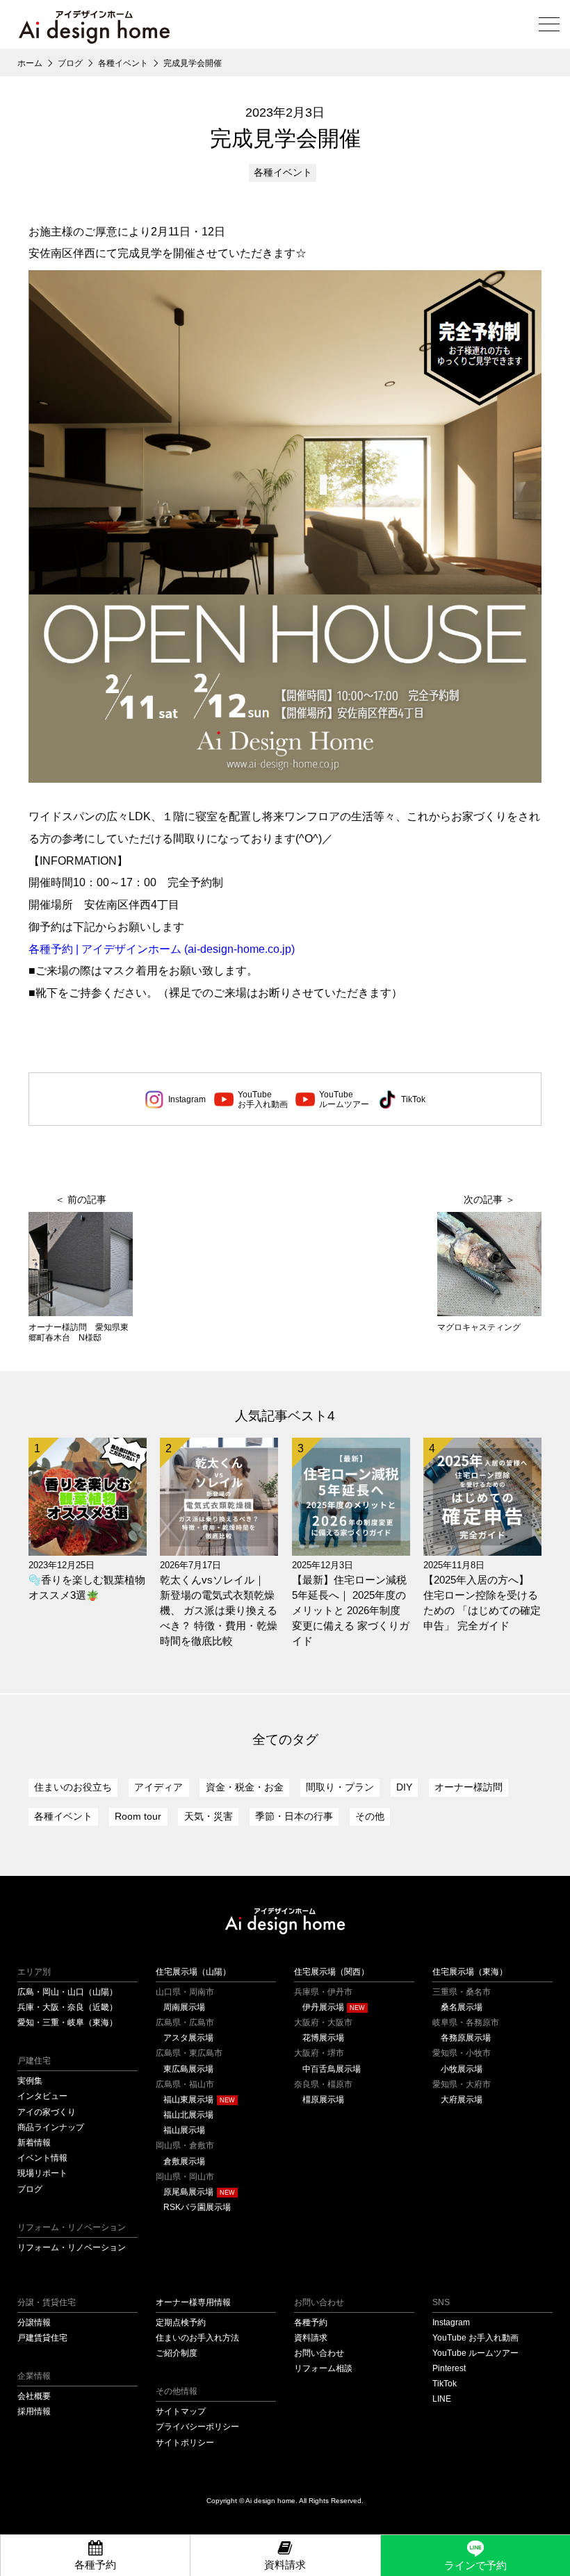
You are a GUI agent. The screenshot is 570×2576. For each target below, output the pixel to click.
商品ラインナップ (51, 2127)
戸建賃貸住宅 (42, 2337)
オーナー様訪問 (469, 1787)
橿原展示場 (323, 2099)
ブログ (30, 2189)
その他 (370, 1817)
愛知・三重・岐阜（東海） (67, 2022)
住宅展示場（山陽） (193, 1971)
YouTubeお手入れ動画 (263, 1099)
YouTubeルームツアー (344, 1099)
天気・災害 (209, 1817)
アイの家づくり (47, 2112)
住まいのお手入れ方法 (197, 2337)
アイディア (158, 1787)
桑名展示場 (462, 2007)
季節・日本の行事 (294, 1817)
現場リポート (42, 2173)
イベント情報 (42, 2158)
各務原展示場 (466, 2037)
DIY (404, 1787)
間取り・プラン (340, 1787)
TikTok (413, 1099)
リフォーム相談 (323, 2368)
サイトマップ (181, 2411)
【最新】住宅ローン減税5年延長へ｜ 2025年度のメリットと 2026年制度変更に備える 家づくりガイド (351, 1611)
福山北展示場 (188, 2114)
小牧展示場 (462, 2069)
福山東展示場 (188, 2099)
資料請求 (311, 2337)
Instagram (187, 1099)
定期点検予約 (181, 2322)
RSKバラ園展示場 (197, 2207)
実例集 (30, 2080)
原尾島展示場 (188, 2192)
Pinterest (449, 2368)
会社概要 (34, 2396)
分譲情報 (34, 2322)
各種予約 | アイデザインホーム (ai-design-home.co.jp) (162, 949)
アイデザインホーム (285, 1921)
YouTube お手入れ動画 (475, 2337)
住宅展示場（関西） (332, 1971)
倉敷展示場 (184, 2161)
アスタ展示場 (188, 2037)
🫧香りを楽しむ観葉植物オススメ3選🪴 (87, 1588)
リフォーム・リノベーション (72, 2247)
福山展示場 (184, 2130)
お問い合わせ (319, 2353)
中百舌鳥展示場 (332, 2069)
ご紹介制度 (177, 2353)
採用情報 (34, 2411)
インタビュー (42, 2096)
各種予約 (311, 2322)
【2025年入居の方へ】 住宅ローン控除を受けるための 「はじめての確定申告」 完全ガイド (482, 1603)
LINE (442, 2399)
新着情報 (34, 2142)
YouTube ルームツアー (475, 2353)
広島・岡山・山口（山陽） (67, 1992)
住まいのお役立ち (73, 1787)
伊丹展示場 (323, 2007)
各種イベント (283, 173)
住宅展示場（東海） (470, 1971)
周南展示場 (184, 2007)
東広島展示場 (188, 2069)
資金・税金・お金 (245, 1787)
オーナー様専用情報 (193, 2302)
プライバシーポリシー (197, 2426)
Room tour (138, 1817)
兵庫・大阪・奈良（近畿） (67, 2007)
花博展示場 (323, 2037)
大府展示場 (462, 2099)
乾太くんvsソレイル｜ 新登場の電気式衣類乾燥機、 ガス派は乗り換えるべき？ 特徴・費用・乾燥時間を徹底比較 (219, 1611)
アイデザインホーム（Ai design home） (94, 27)
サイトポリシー (185, 2442)
